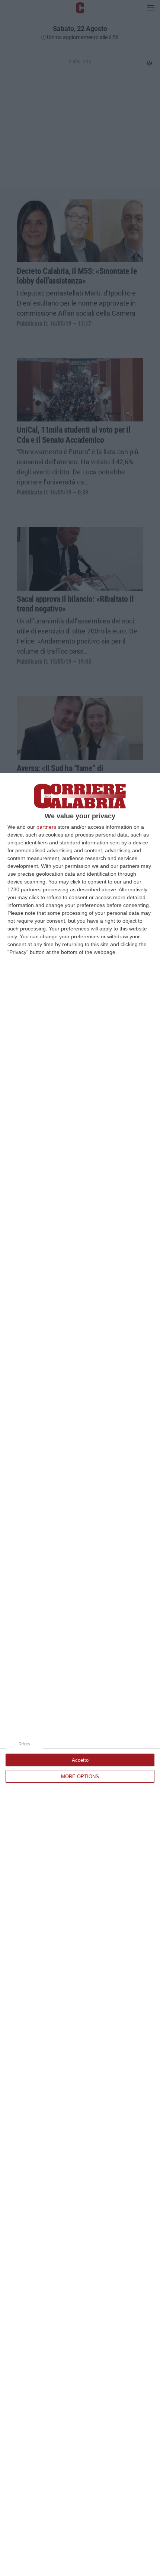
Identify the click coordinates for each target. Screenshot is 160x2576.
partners (46, 827)
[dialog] (80, 1674)
